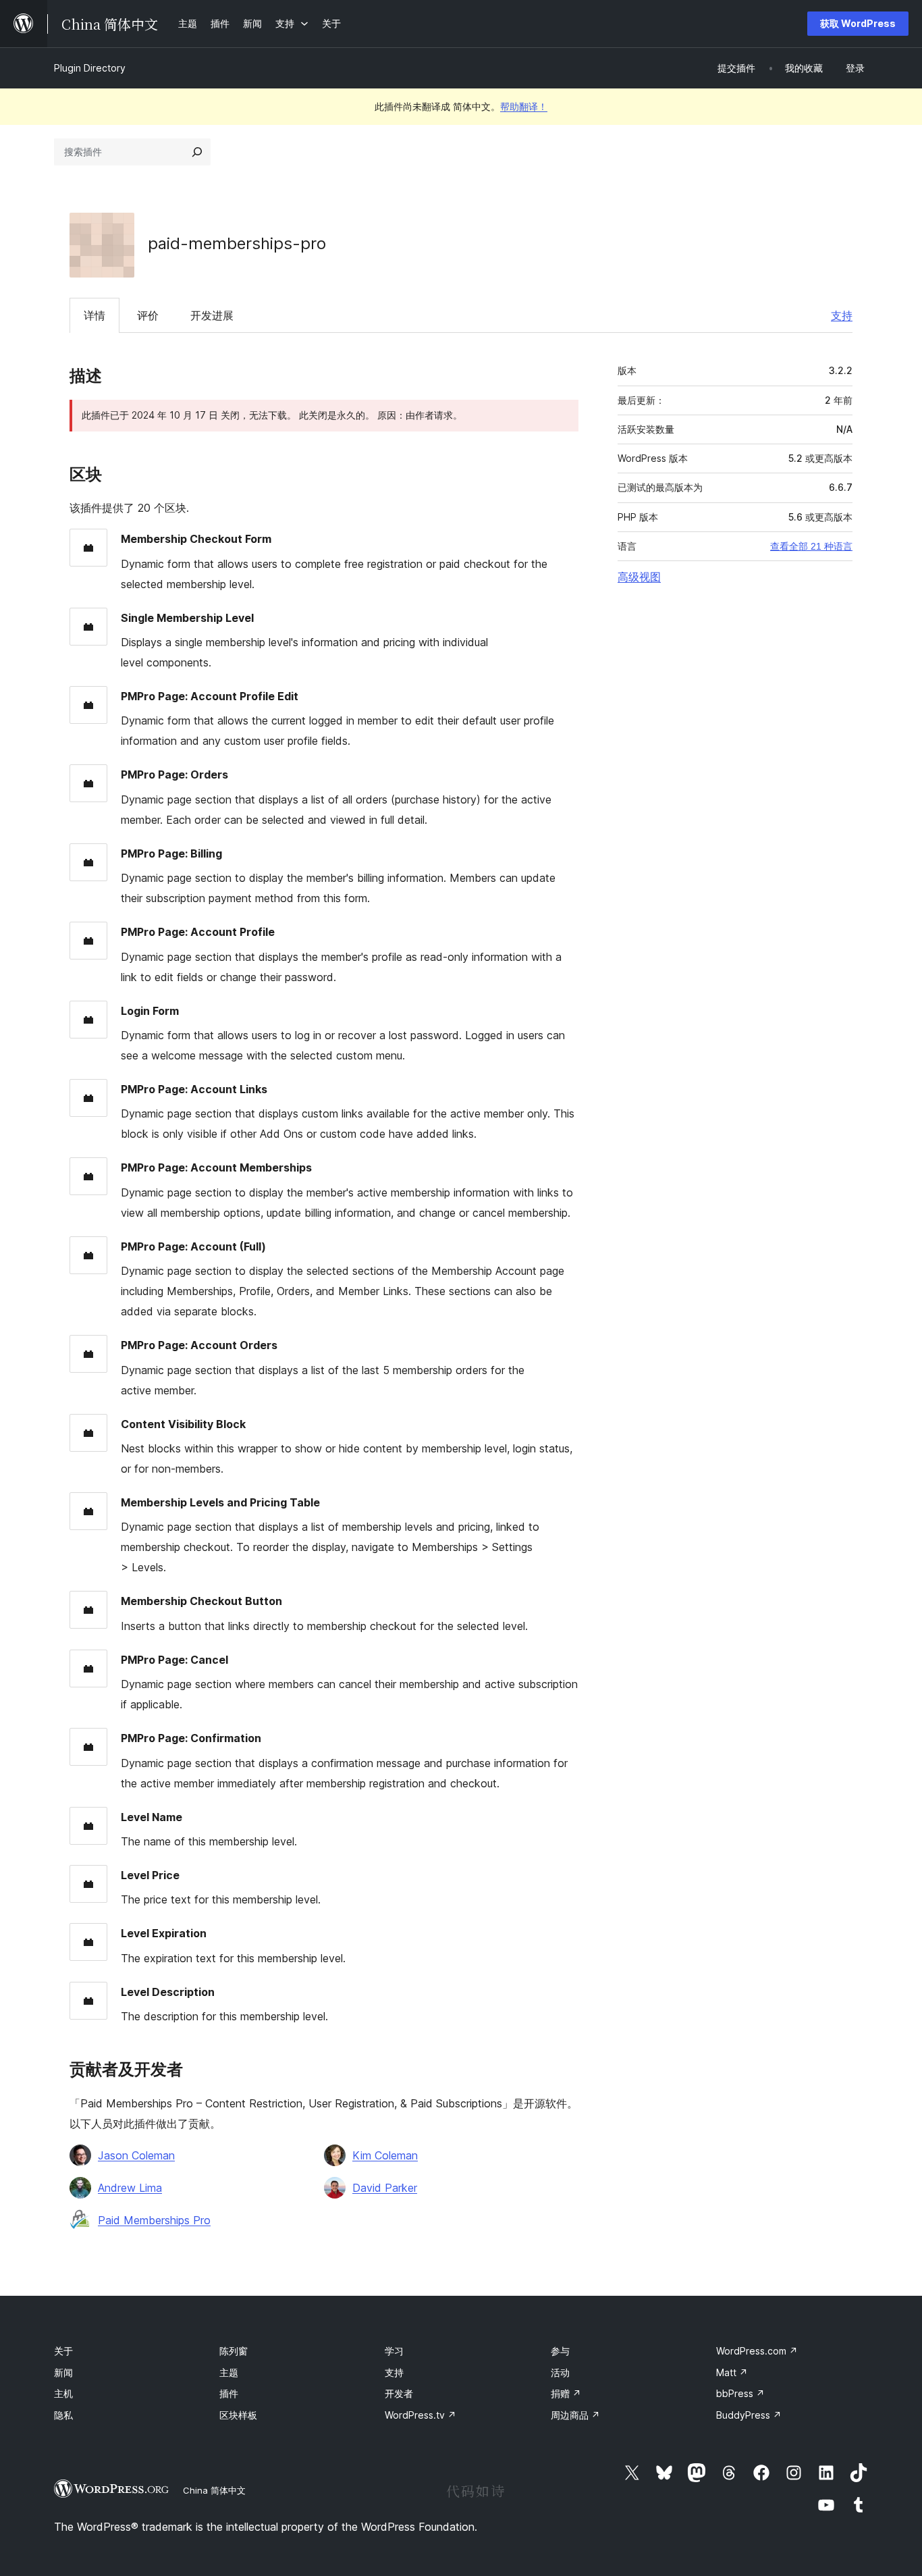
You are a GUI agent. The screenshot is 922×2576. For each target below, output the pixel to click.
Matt (732, 2372)
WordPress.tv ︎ (421, 2415)
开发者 (399, 2393)
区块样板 (238, 2415)
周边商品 (575, 2415)
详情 (94, 315)
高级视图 (639, 577)
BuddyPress (749, 2415)
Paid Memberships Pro (154, 2220)
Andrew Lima (130, 2188)
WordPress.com (757, 2351)
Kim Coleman (385, 2155)
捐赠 (566, 2393)
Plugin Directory (90, 68)
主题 (229, 2372)
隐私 (63, 2415)
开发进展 (212, 315)
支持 (842, 315)
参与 (560, 2351)
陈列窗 (234, 2351)
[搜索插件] (197, 152)
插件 (229, 2393)
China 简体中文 (214, 2490)
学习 (394, 2351)
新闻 (63, 2372)
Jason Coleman (136, 2155)
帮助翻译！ (524, 106)
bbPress (740, 2393)
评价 (148, 315)
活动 (560, 2372)
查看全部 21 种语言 (811, 546)
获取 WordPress (858, 23)
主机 (63, 2393)
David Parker (385, 2188)
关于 (63, 2351)
